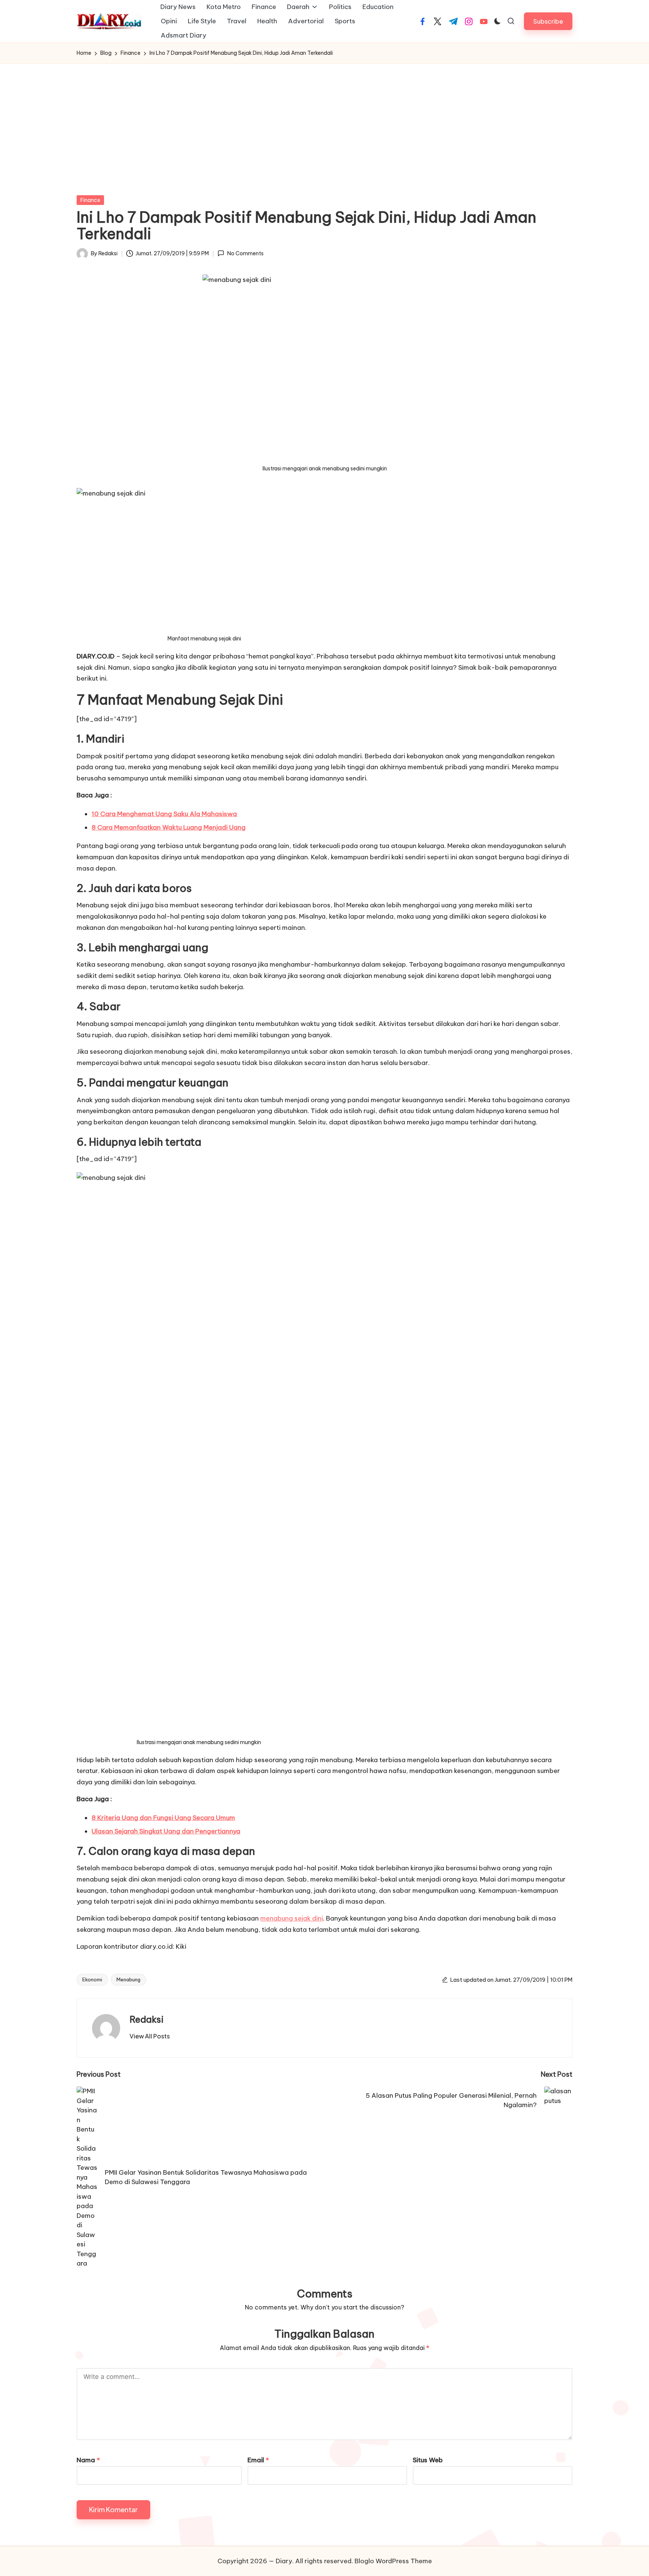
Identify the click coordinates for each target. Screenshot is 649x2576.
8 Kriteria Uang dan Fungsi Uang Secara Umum (163, 1818)
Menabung (128, 1979)
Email (258, 2460)
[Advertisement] (324, 120)
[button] (548, 21)
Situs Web (428, 2460)
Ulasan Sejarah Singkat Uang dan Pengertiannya (166, 1831)
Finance (90, 200)
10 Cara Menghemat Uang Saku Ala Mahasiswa (164, 814)
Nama (88, 2460)
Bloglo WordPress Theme (393, 2561)
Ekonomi (92, 1979)
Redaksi (147, 2019)
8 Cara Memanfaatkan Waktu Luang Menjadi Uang (169, 827)
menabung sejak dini (292, 1918)
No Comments (245, 253)
